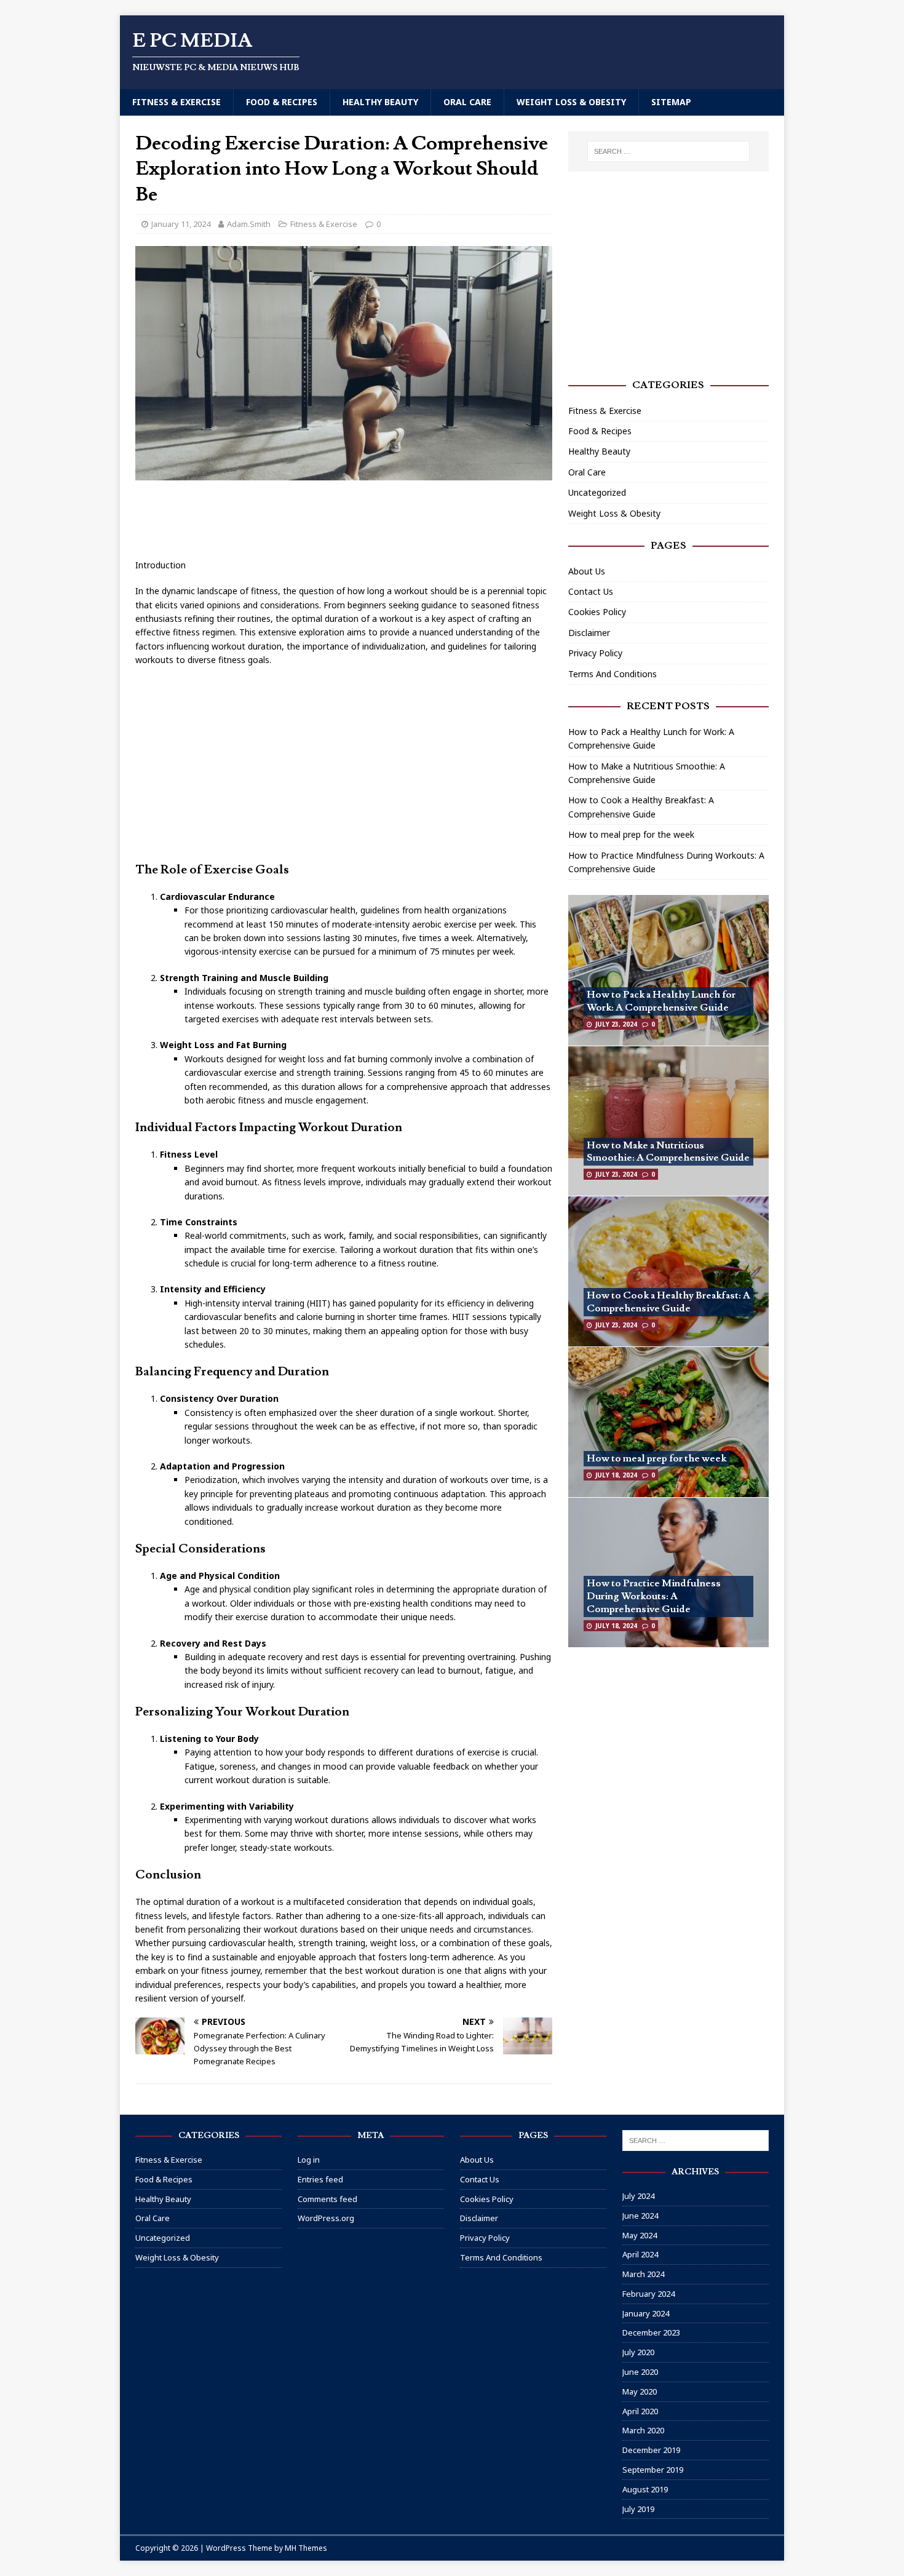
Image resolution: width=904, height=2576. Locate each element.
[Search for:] (668, 151)
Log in (309, 2160)
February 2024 (648, 2294)
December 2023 (651, 2332)
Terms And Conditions (613, 674)
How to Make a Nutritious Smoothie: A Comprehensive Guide (668, 1152)
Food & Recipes (282, 102)
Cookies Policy (597, 612)
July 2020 (638, 2352)
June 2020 (640, 2372)
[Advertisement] (359, 520)
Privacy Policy (595, 653)
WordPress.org (326, 2218)
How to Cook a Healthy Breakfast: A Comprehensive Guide (668, 1302)
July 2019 (638, 2509)
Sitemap (671, 102)
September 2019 (653, 2470)
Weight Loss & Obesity (571, 102)
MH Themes (306, 2548)
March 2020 (643, 2430)
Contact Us (591, 591)
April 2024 (640, 2254)
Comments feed (327, 2199)
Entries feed (320, 2179)
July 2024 (638, 2196)
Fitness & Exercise (176, 102)
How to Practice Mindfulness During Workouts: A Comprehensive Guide (654, 1596)
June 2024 (640, 2216)
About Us (587, 571)
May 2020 (640, 2391)
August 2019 (645, 2489)
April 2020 (640, 2411)
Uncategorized (597, 492)
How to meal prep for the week (631, 834)
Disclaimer (589, 633)
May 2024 (640, 2235)
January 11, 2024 (181, 224)
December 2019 (651, 2450)
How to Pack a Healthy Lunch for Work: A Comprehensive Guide (661, 1001)
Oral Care (467, 102)
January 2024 (646, 2313)
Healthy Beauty (380, 102)
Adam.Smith (249, 224)
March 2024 (643, 2274)
